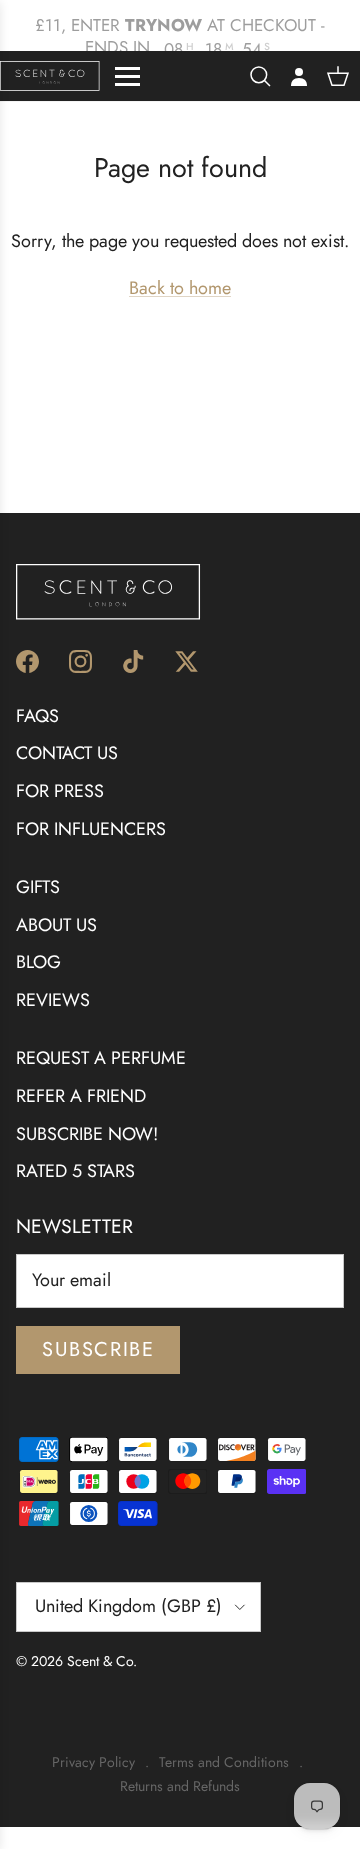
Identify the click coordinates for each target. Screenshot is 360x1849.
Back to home (180, 288)
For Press (60, 791)
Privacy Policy (93, 1762)
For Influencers (91, 829)
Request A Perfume (101, 1058)
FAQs (37, 716)
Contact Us (67, 753)
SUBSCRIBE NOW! (87, 1134)
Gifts (38, 887)
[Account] (294, 76)
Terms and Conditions (224, 1762)
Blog (38, 962)
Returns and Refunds (180, 1786)
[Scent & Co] (50, 76)
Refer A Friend (81, 1096)
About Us (56, 925)
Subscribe (98, 1349)
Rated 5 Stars (75, 1171)
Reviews (53, 1000)
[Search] (260, 76)
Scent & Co (100, 1661)
